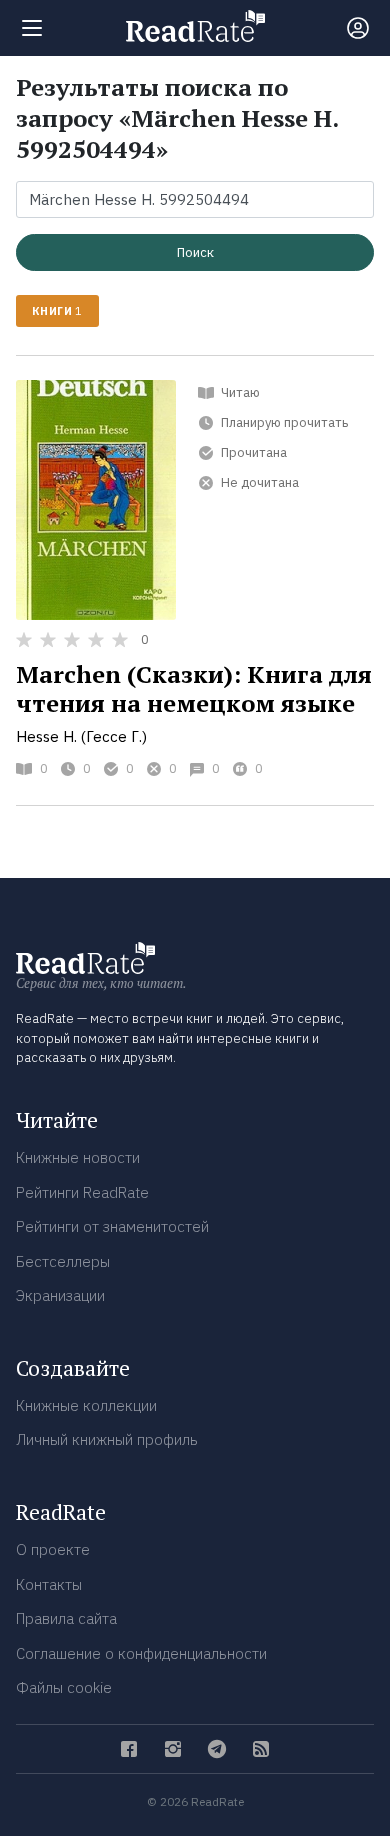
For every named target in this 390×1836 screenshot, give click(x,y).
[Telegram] (217, 1749)
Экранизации (60, 1295)
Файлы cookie (64, 1687)
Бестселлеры (63, 1261)
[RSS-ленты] (261, 1749)
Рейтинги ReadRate (82, 1192)
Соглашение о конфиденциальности (141, 1653)
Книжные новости (78, 1157)
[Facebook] (129, 1749)
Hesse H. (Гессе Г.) (81, 736)
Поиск (195, 252)
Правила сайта (66, 1618)
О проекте (53, 1549)
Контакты (49, 1584)
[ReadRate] (195, 26)
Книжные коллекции (86, 1405)
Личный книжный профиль (107, 1439)
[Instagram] (173, 1749)
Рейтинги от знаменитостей (112, 1226)
